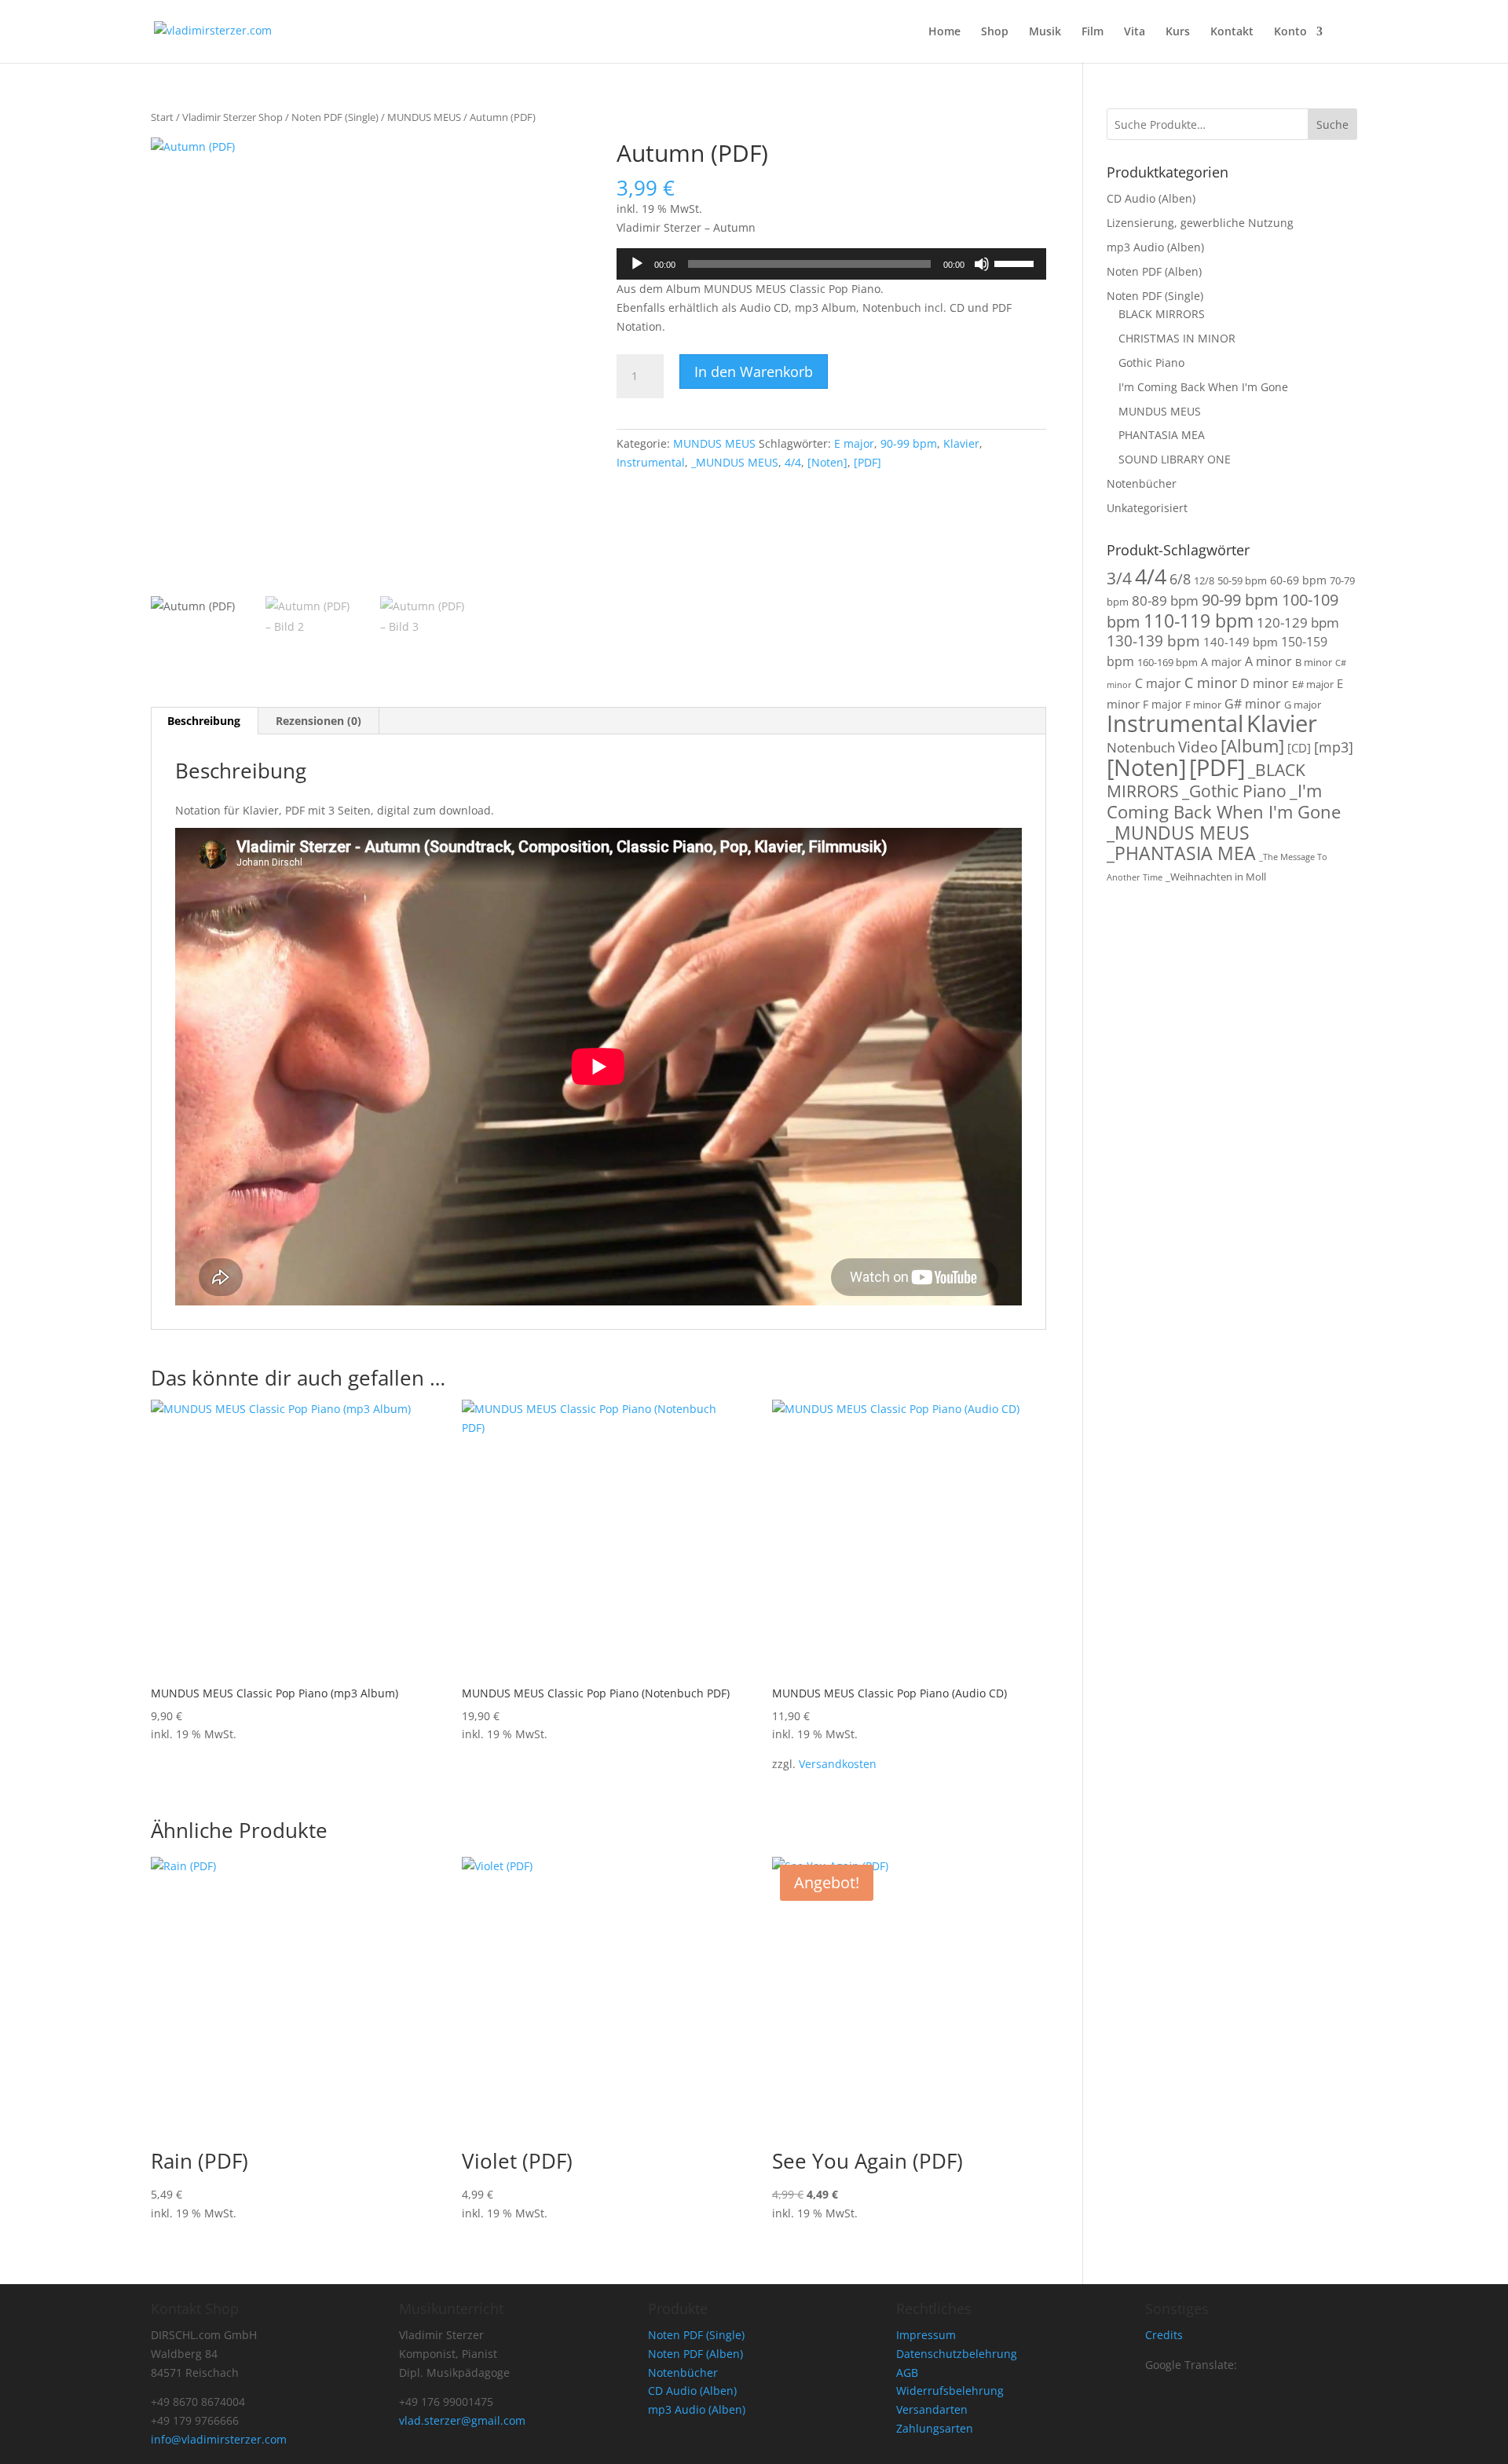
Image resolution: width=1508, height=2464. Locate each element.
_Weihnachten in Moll (1216, 877)
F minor (1203, 705)
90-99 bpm (909, 443)
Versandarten (932, 2409)
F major (1162, 704)
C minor (1211, 682)
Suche (1332, 124)
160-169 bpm (1168, 663)
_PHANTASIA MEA (1181, 853)
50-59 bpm (1242, 581)
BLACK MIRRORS (1162, 314)
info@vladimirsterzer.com (219, 2439)
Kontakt (1232, 32)
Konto (1290, 32)
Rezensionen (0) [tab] (318, 721)
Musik (1045, 32)
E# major (1313, 685)
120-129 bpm (1298, 622)
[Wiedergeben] (637, 264)
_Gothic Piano (1234, 791)
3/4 (1119, 578)
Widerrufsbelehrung (950, 2391)
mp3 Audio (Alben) (1155, 247)
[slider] (1016, 262)
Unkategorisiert (1147, 508)
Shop (995, 32)
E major (854, 443)
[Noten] (827, 462)
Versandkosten (838, 1764)
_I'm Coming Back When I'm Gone (1224, 801)
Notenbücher (1142, 483)
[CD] (1299, 748)
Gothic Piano (1151, 362)
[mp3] (1334, 747)
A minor (1268, 661)
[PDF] (867, 462)
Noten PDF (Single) (335, 117)
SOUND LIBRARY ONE (1175, 459)
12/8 (1204, 581)
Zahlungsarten (935, 2428)
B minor (1314, 663)
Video (1198, 747)
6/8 (1180, 578)
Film (1093, 32)
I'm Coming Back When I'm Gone (1203, 387)
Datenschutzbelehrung (957, 2354)
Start (162, 117)
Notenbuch (1141, 747)
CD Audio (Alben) (1151, 198)
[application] (831, 264)
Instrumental (651, 462)
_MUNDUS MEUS (735, 462)
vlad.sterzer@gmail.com (462, 2420)
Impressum (926, 2335)
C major (1158, 683)
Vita (1135, 32)
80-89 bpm (1165, 600)
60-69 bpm (1298, 580)
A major (1221, 662)
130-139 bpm (1153, 641)
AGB (907, 2372)
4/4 (793, 462)
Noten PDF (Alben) (1154, 271)
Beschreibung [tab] (204, 721)
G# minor (1253, 704)
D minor (1265, 683)
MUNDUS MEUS (424, 117)
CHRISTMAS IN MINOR (1177, 338)
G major (1303, 705)
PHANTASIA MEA (1162, 435)
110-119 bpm (1199, 621)
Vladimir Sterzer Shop (232, 117)
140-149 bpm (1241, 642)
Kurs (1178, 32)
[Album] (1252, 746)
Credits (1164, 2335)
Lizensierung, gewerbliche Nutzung (1200, 223)
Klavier (961, 443)
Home (944, 32)
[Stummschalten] (982, 264)
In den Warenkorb (754, 372)
